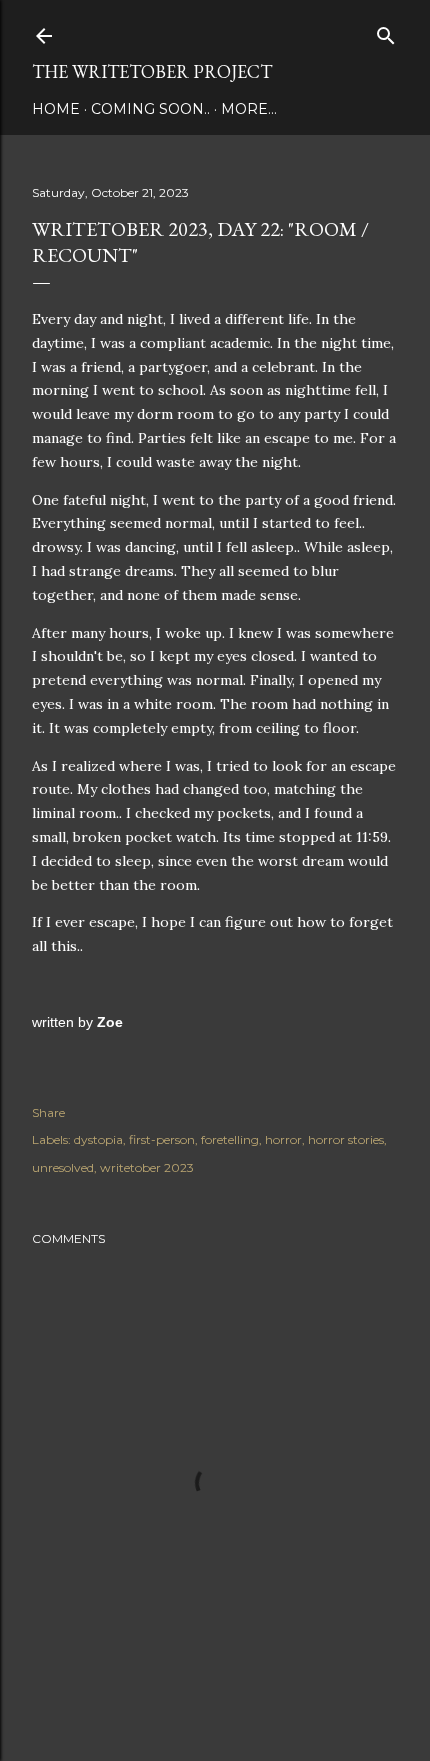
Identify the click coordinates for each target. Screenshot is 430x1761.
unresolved (63, 1167)
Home (56, 109)
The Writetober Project (152, 71)
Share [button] (48, 1112)
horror (283, 1139)
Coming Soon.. (150, 109)
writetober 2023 (147, 1167)
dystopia (98, 1139)
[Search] (386, 31)
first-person (162, 1139)
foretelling (230, 1139)
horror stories (346, 1139)
